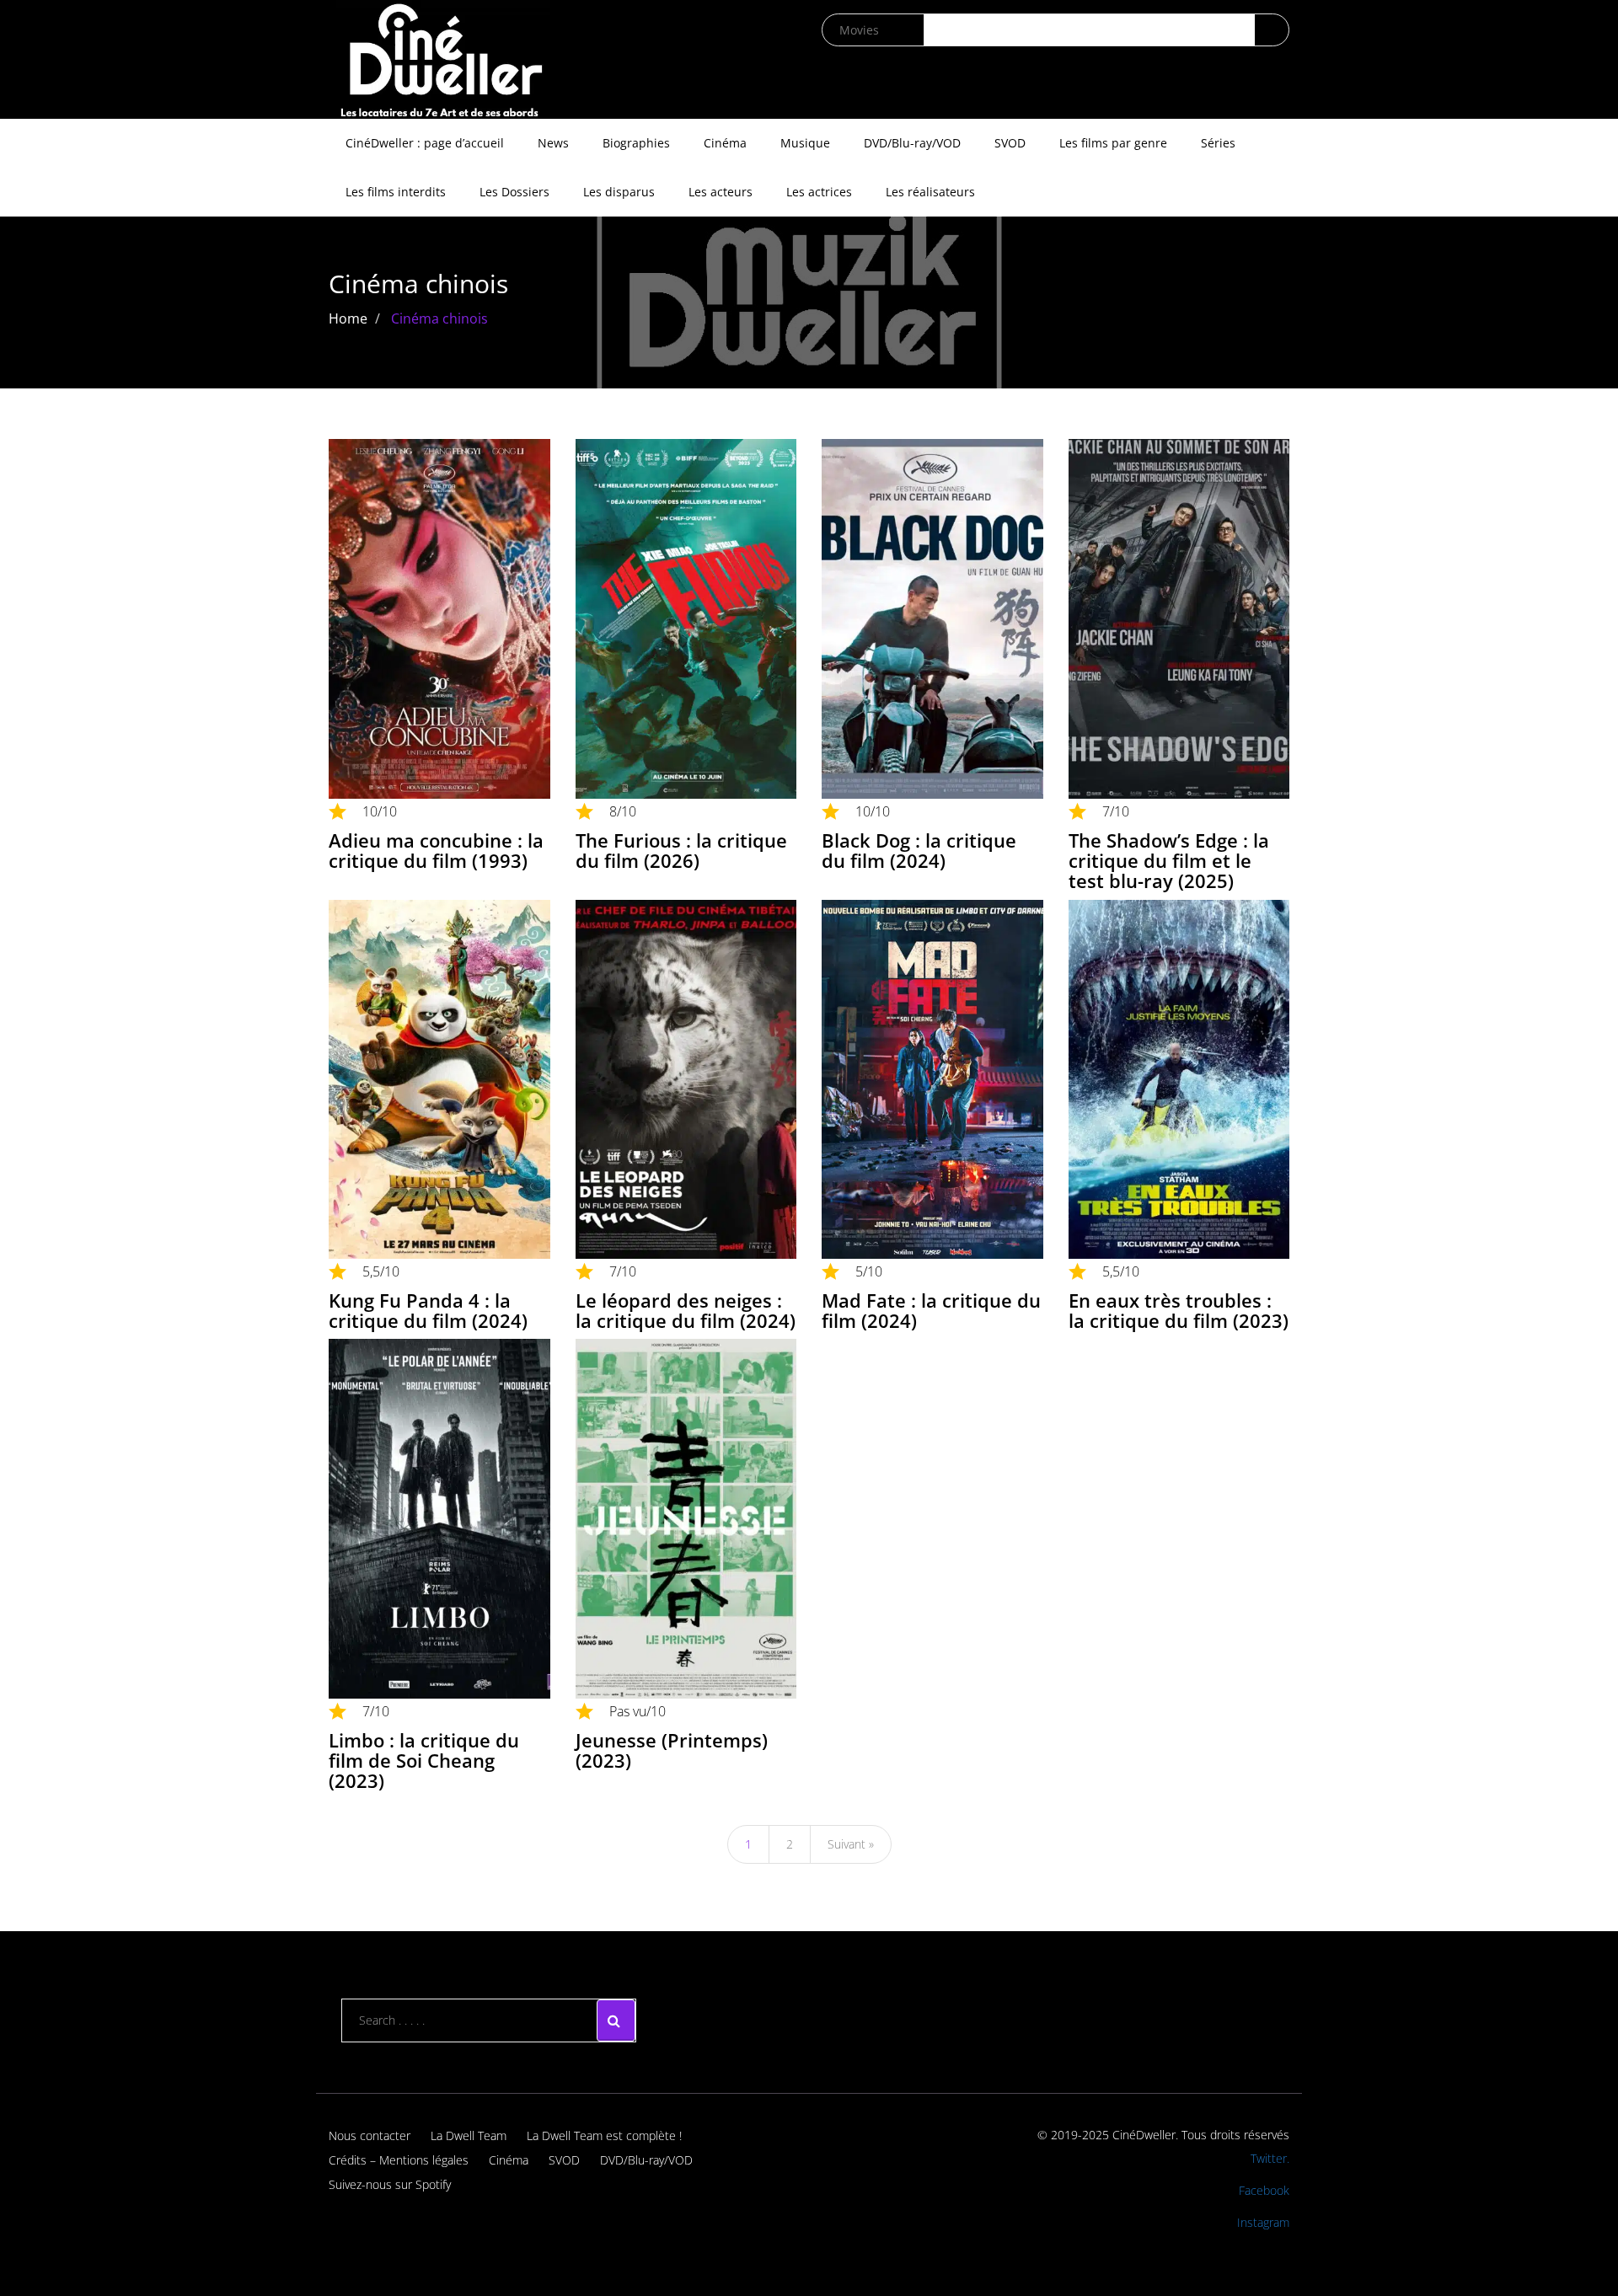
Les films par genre (1113, 143)
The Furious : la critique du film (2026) (681, 850)
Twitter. (1270, 2158)
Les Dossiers (514, 192)
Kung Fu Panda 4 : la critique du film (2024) (428, 1310)
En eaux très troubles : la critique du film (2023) (1179, 1310)
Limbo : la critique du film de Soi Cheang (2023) (424, 1760)
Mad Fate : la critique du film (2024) (931, 1310)
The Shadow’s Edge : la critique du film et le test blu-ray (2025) (1169, 860)
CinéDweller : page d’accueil (425, 143)
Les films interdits (396, 192)
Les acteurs (721, 192)
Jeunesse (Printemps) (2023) (672, 1750)
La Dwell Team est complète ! (604, 2135)
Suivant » (851, 1844)
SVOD (1010, 143)
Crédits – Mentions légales (399, 2160)
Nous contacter (370, 2135)
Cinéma (725, 143)
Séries (1218, 143)
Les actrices (819, 192)
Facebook (1264, 2190)
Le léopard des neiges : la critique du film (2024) (686, 1310)
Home (348, 318)
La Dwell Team (469, 2135)
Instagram (1263, 2222)
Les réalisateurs (930, 192)
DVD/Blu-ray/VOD (912, 143)
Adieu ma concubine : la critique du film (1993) (436, 850)
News (553, 143)
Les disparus (619, 192)
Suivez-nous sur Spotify (390, 2184)
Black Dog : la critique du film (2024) (919, 850)
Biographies (636, 143)
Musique (805, 143)
